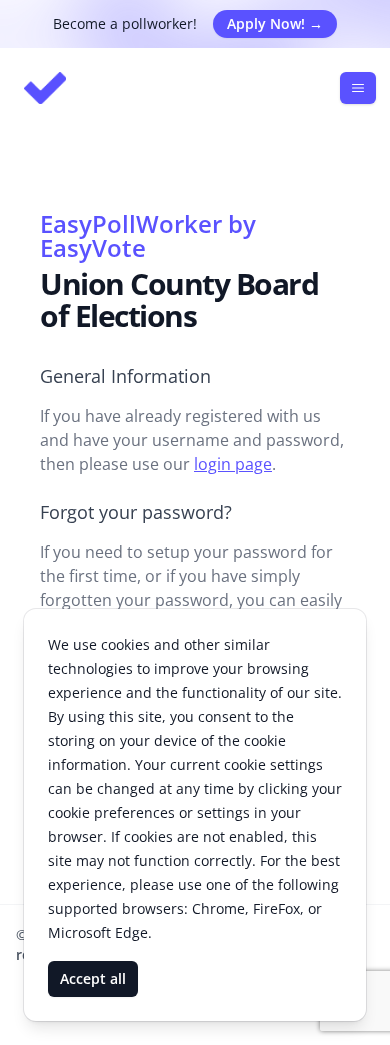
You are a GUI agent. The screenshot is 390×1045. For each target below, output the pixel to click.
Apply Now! (275, 23)
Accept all (93, 978)
